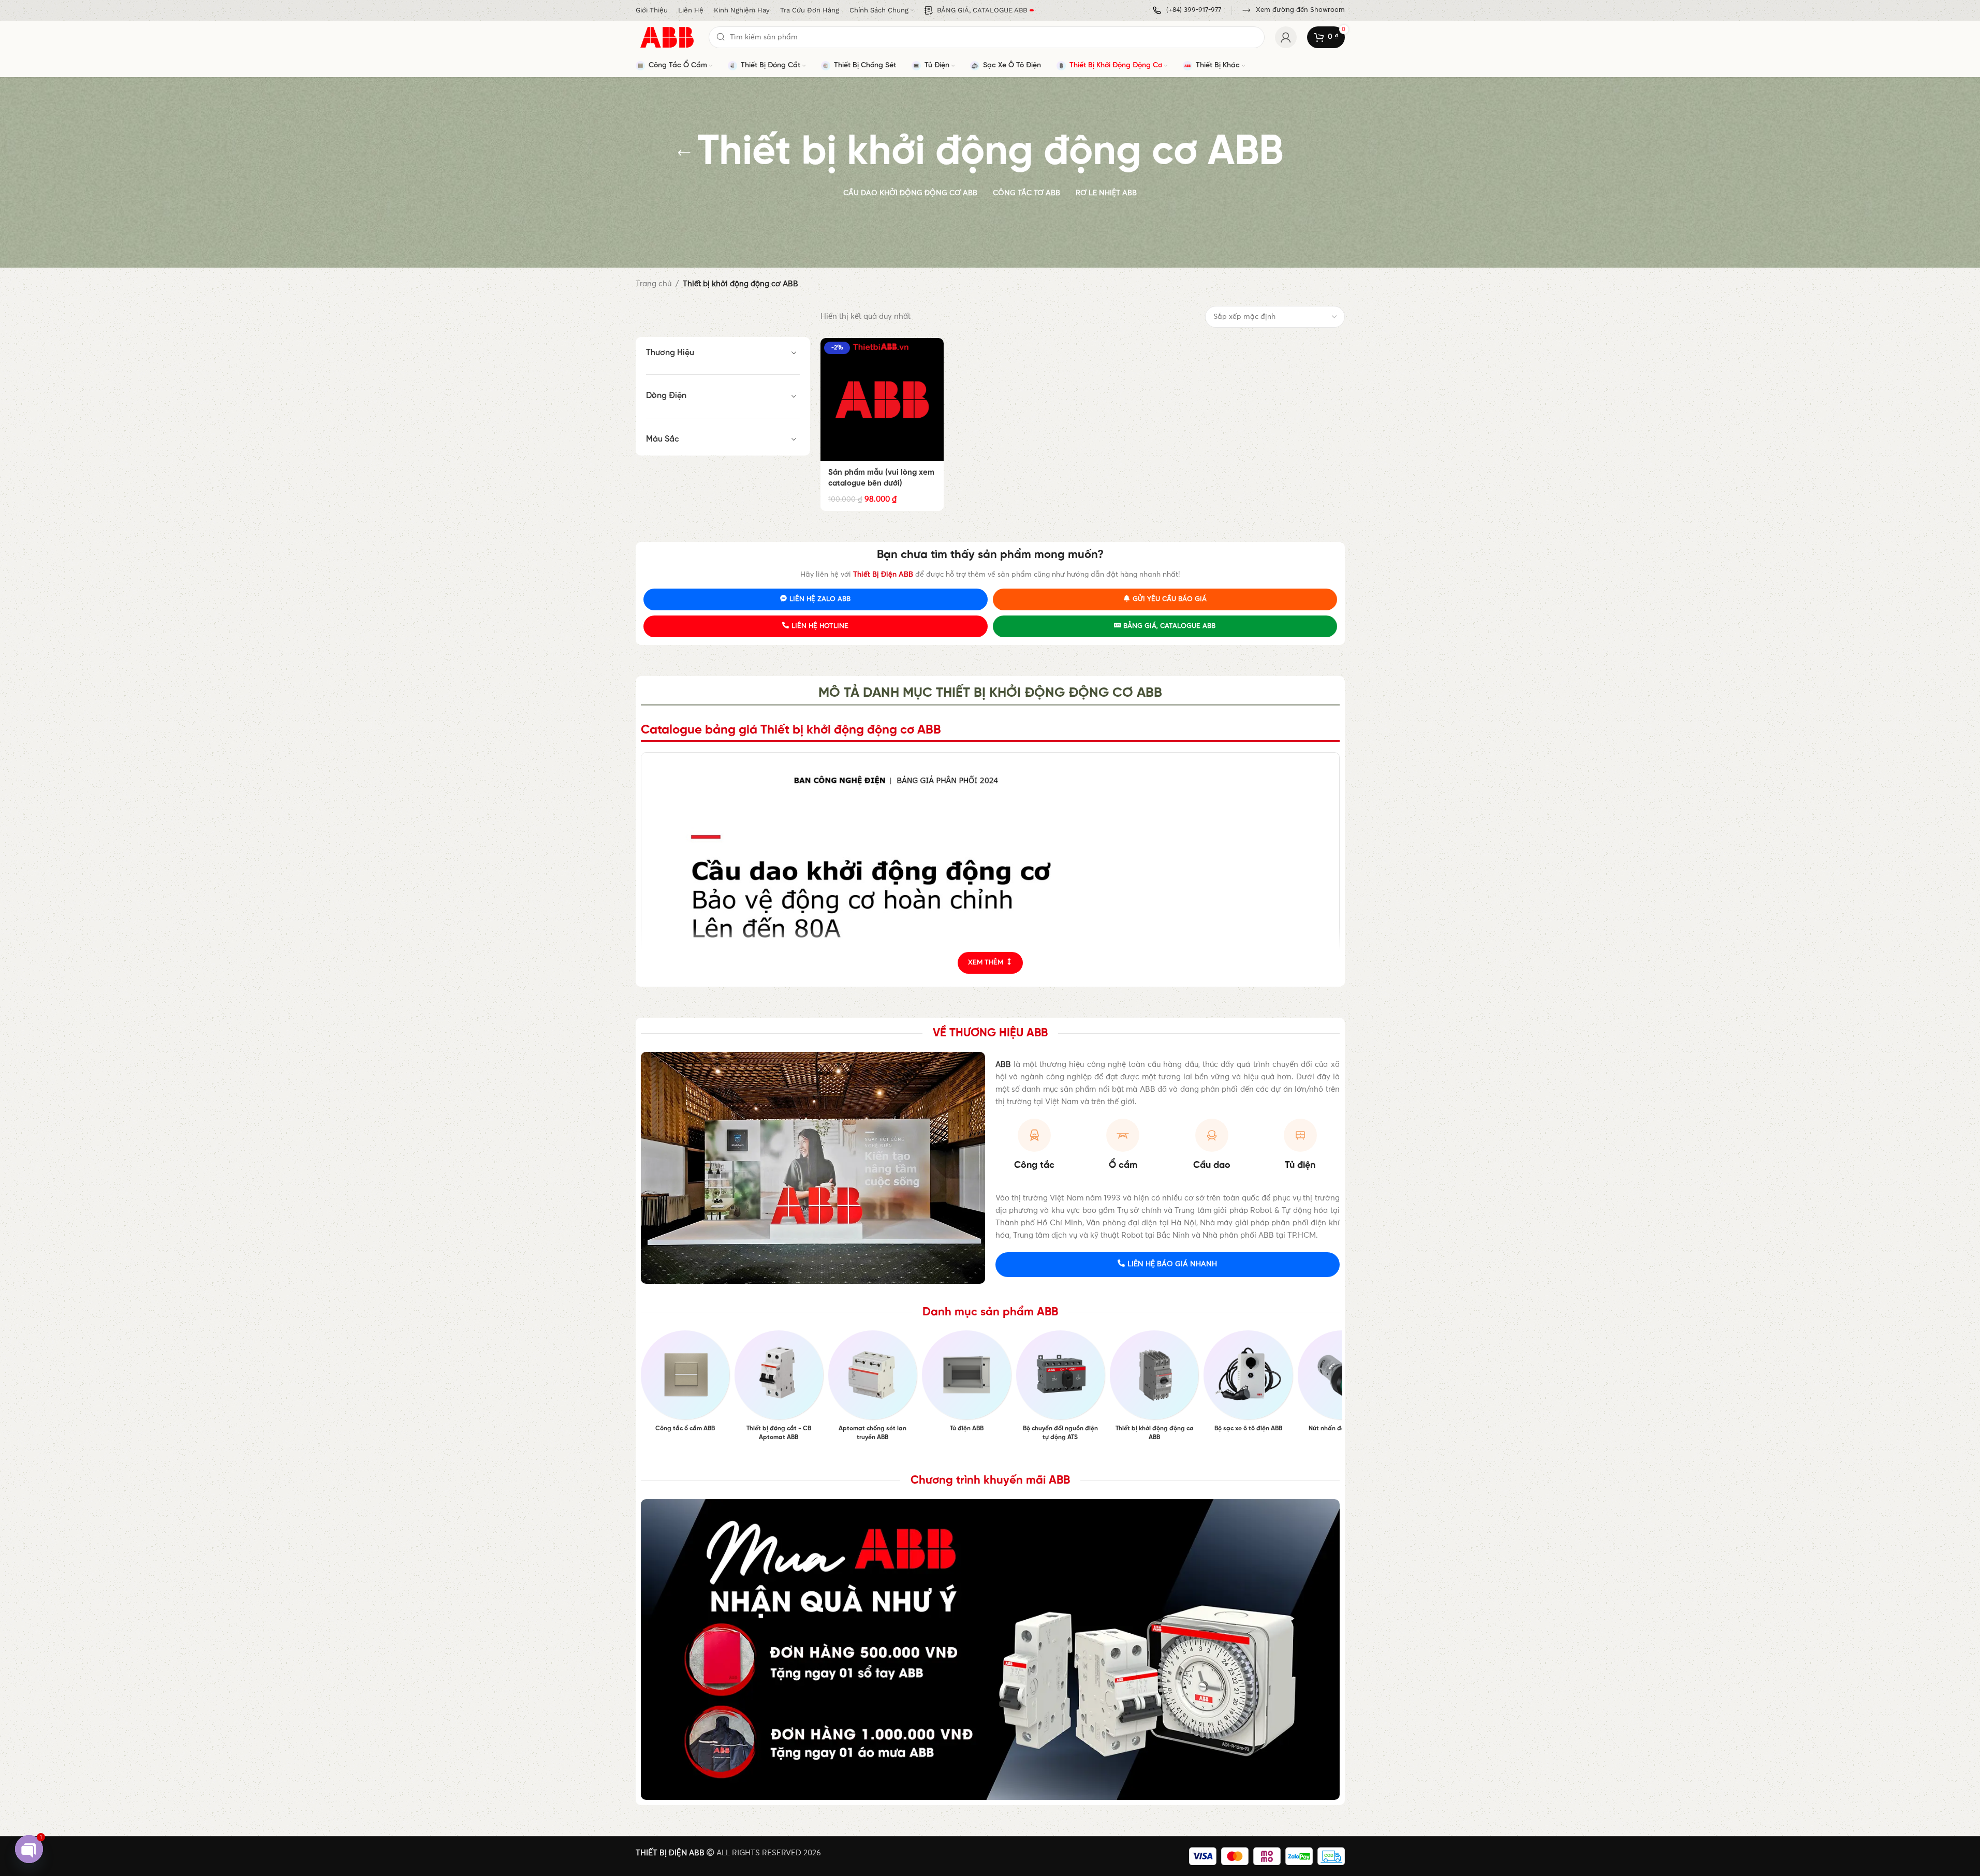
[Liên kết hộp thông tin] (1187, 11)
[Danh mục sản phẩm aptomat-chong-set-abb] (872, 1389)
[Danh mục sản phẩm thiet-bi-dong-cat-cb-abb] (779, 1389)
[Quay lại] (684, 153)
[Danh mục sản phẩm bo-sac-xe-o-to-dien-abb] (1248, 1384)
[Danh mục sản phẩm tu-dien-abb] (966, 1384)
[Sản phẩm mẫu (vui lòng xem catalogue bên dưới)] (882, 400)
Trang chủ (654, 284)
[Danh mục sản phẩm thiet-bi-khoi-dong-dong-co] (1154, 1389)
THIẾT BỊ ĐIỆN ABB (670, 1853)
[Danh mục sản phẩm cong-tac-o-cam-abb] (685, 1384)
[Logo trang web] (667, 37)
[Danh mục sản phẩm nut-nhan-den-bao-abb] (1342, 1384)
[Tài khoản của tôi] (1286, 37)
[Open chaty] (29, 1849)
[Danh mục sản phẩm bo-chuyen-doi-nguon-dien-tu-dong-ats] (1060, 1389)
